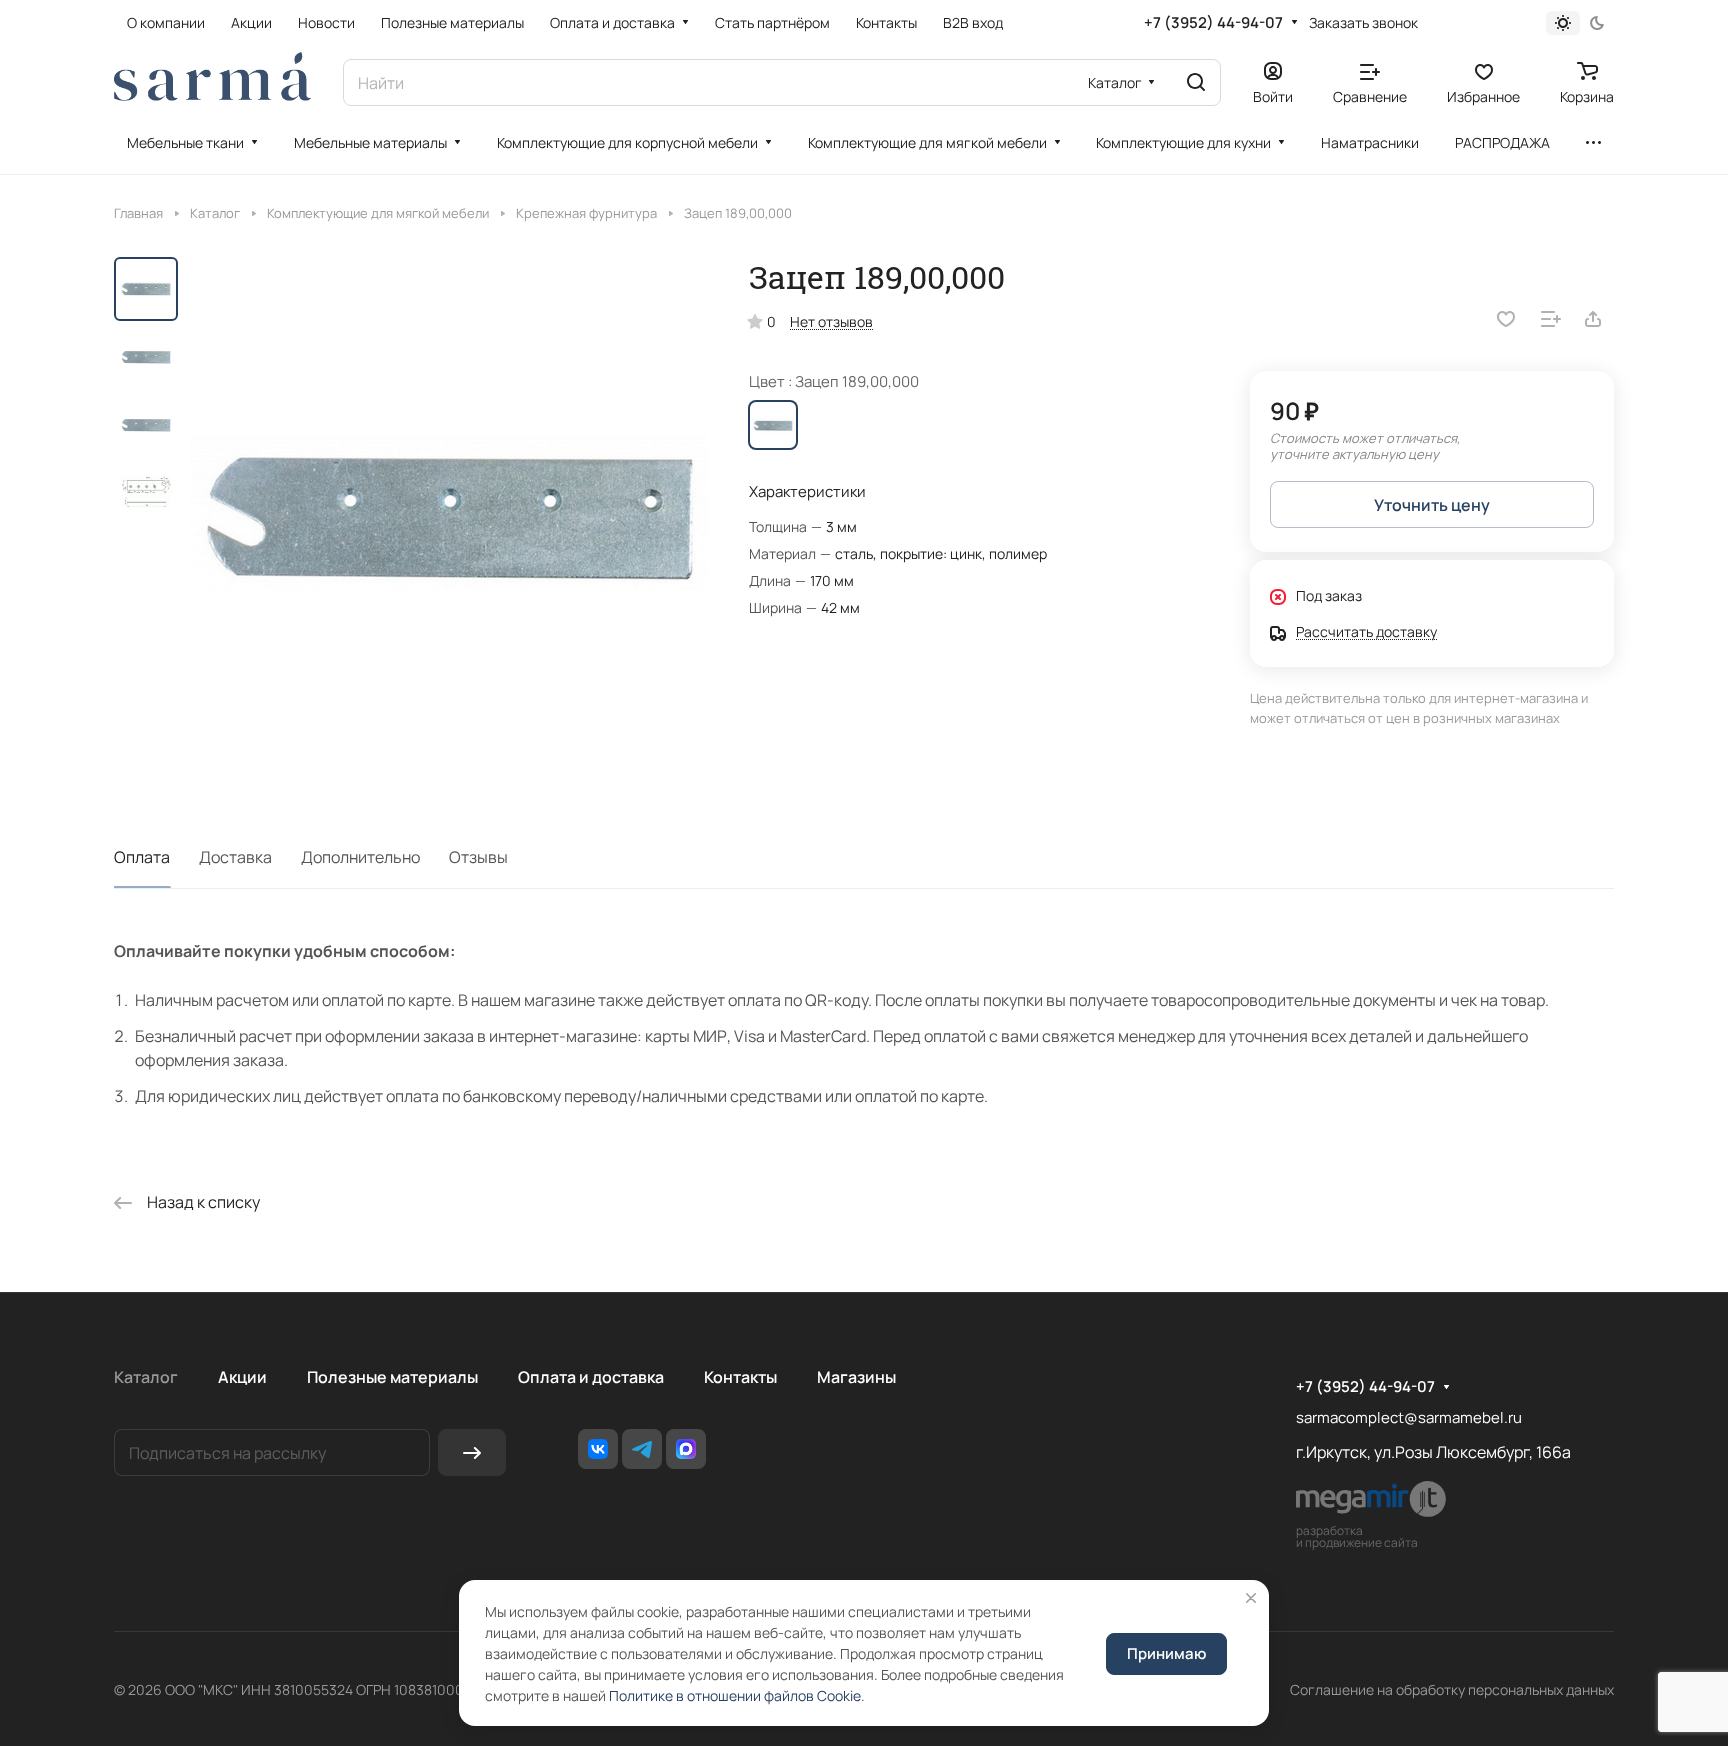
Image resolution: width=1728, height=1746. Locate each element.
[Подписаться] (472, 1452)
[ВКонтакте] (598, 1449)
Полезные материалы (392, 1377)
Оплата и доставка (591, 1377)
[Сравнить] (1551, 319)
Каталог (146, 1377)
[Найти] (1196, 82)
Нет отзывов (831, 321)
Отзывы (478, 857)
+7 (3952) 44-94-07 (1213, 23)
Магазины (856, 1377)
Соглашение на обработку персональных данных (1452, 1689)
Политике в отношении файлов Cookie (735, 1695)
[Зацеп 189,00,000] (449, 516)
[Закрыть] (1251, 1598)
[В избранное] (1506, 319)
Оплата (142, 857)
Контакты (740, 1377)
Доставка (235, 857)
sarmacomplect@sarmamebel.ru (1409, 1417)
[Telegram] (642, 1449)
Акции (242, 1377)
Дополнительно (360, 857)
